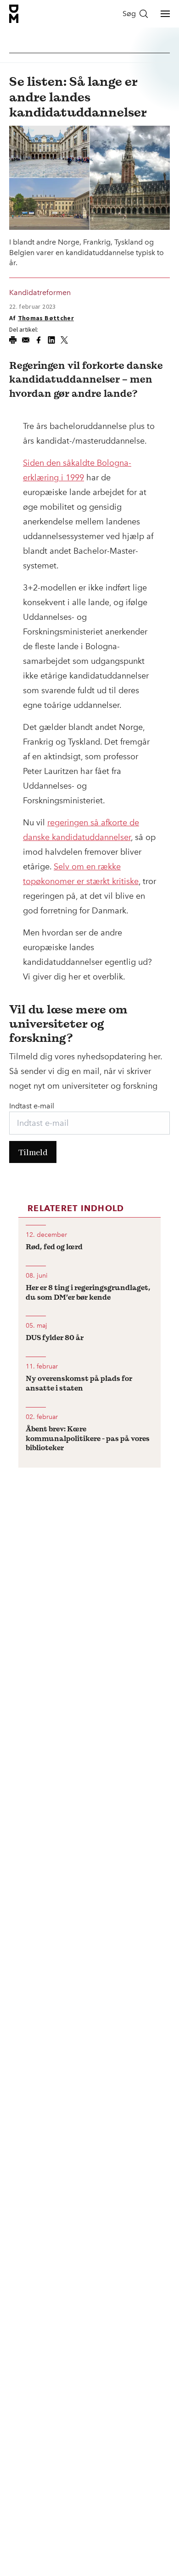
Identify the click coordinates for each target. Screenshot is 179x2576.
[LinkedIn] (51, 340)
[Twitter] (64, 340)
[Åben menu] (165, 14)
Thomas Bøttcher (46, 318)
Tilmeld (33, 1152)
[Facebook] (39, 340)
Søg (129, 14)
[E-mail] (26, 340)
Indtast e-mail (32, 1106)
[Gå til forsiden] (14, 14)
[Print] (13, 340)
